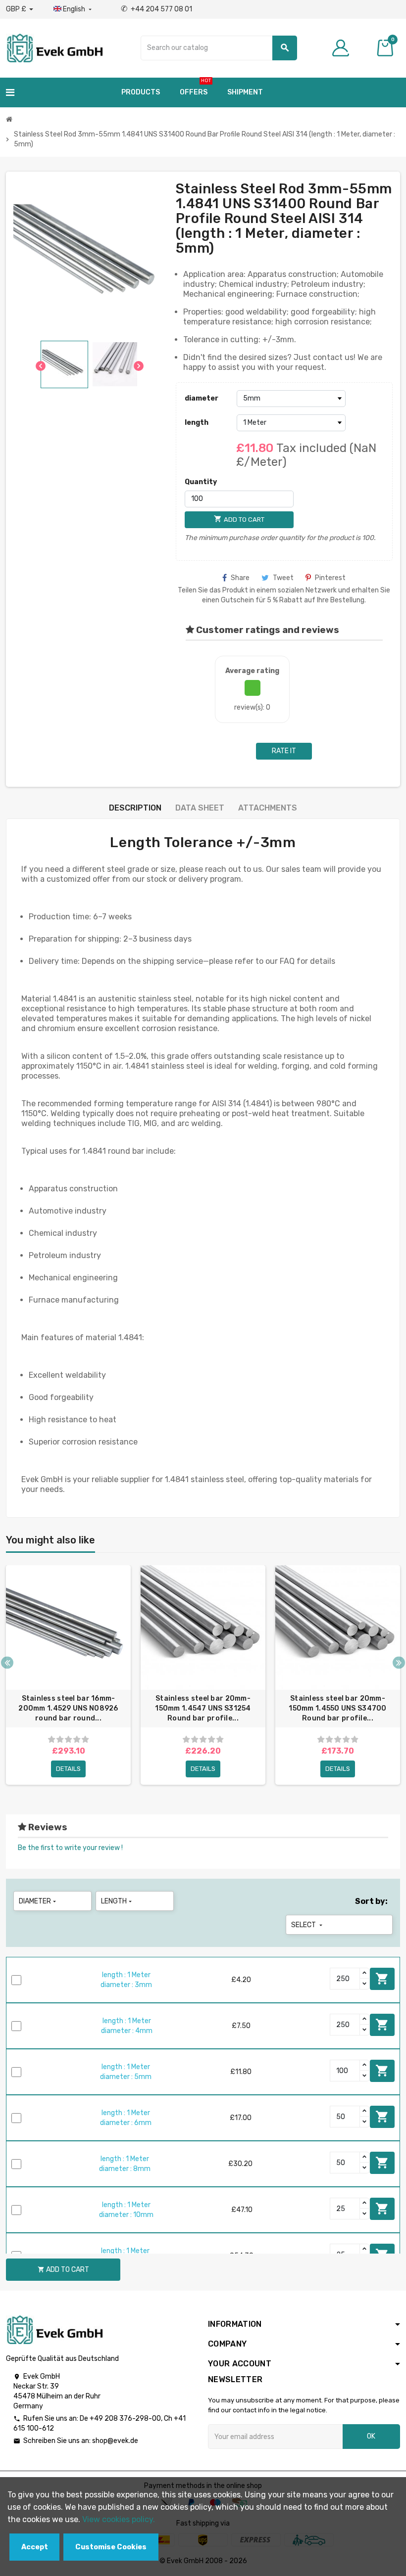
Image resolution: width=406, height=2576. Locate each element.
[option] (68, 1675)
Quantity (201, 482)
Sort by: (371, 1901)
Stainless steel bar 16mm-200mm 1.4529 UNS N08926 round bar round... (68, 1708)
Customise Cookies (111, 2547)
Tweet (283, 578)
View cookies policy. (119, 2519)
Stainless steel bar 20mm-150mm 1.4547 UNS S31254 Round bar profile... (203, 1708)
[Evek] (54, 47)
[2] (60, 1740)
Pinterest (330, 578)
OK (371, 2436)
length (197, 423)
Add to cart (382, 1979)
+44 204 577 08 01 (156, 9)
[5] (85, 1740)
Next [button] (399, 1662)
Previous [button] (7, 1662)
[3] (68, 1740)
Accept (35, 2547)
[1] (51, 1740)
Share (240, 578)
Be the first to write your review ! (70, 1848)
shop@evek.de (115, 2441)
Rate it (284, 751)
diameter (202, 398)
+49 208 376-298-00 (125, 2418)
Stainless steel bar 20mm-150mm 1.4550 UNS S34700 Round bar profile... (337, 1708)
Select (308, 1925)
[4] (77, 1740)
